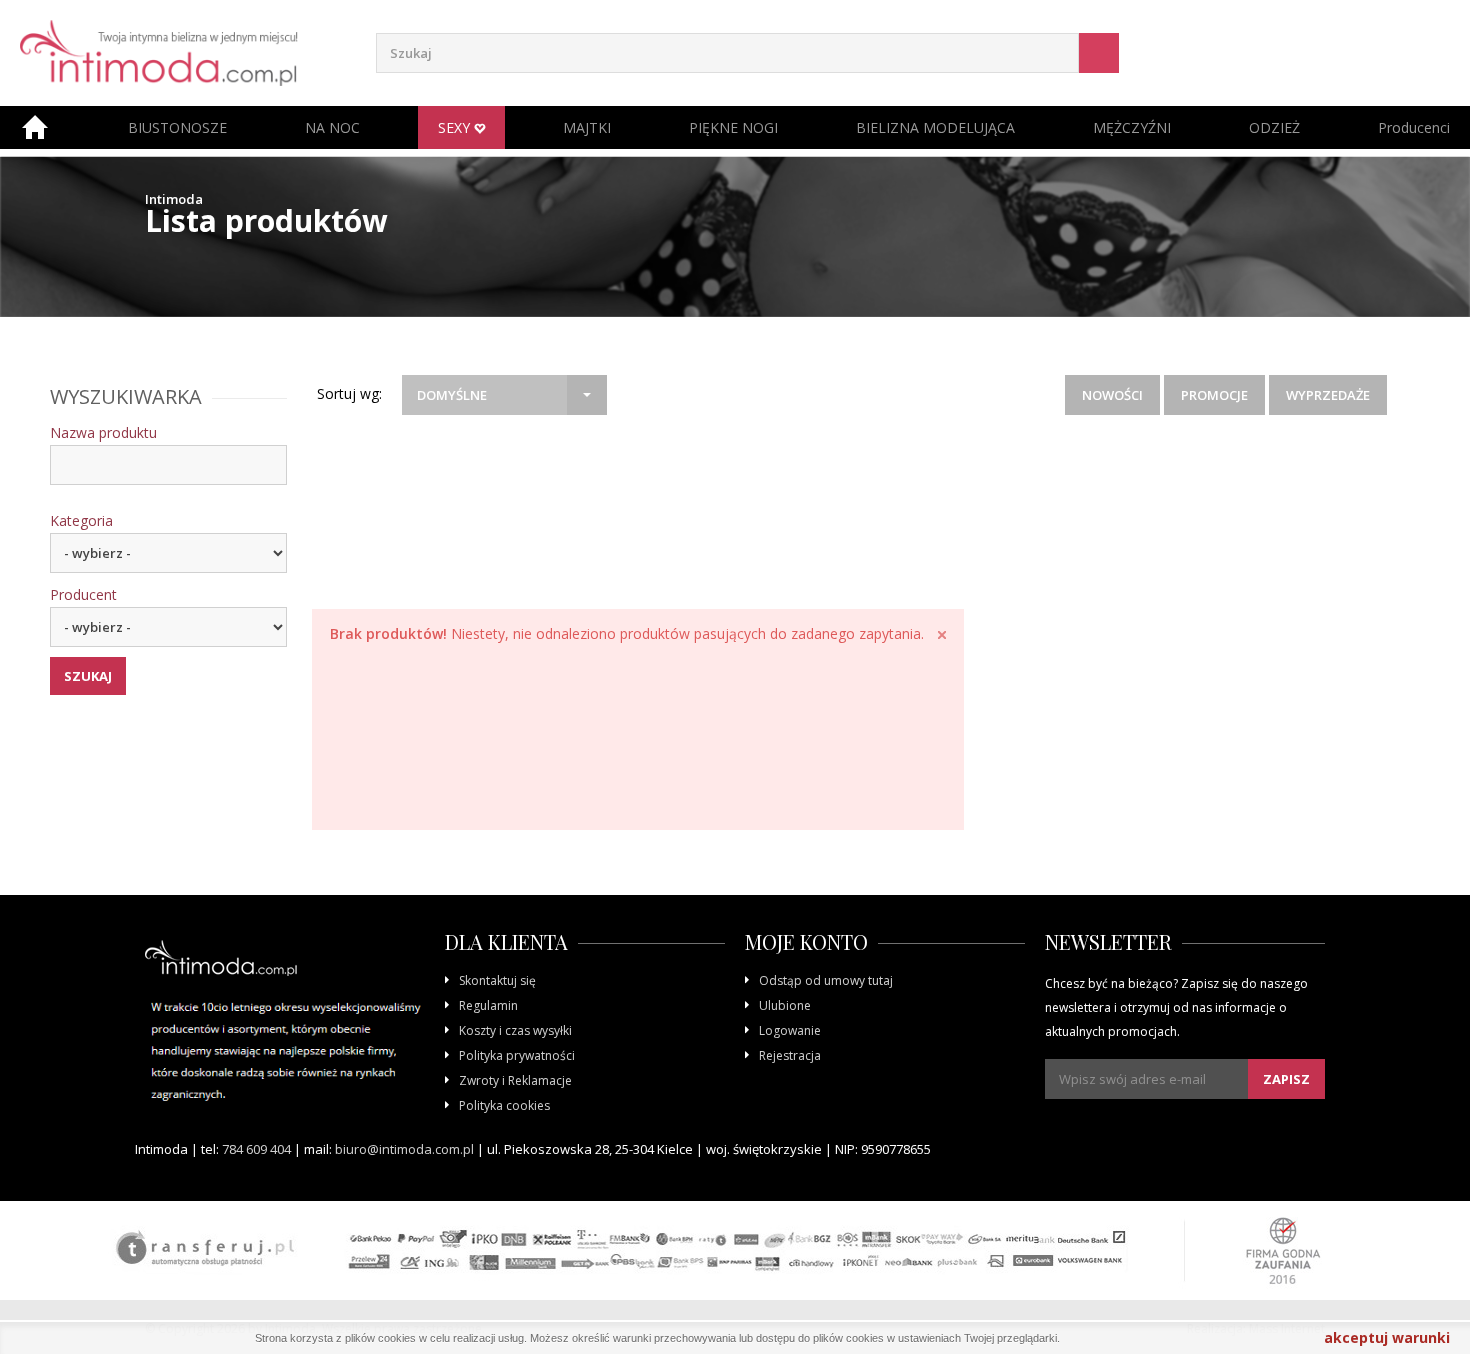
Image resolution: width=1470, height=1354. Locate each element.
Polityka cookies (504, 1105)
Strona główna (35, 127)
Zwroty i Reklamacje (515, 1080)
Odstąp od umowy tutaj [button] (826, 980)
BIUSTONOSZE (177, 127)
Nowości (1112, 395)
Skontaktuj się (497, 980)
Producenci (1414, 127)
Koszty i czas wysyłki (515, 1030)
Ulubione (785, 1005)
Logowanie (790, 1030)
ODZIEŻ (1274, 127)
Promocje (1214, 395)
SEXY (456, 127)
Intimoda (174, 199)
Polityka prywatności (517, 1055)
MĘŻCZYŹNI (1132, 127)
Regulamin (488, 1005)
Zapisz (1286, 1079)
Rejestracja (790, 1055)
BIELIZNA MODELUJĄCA (935, 127)
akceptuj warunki (1387, 1337)
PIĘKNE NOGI (733, 127)
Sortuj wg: (349, 393)
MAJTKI (587, 127)
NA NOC (332, 127)
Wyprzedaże (1328, 395)
